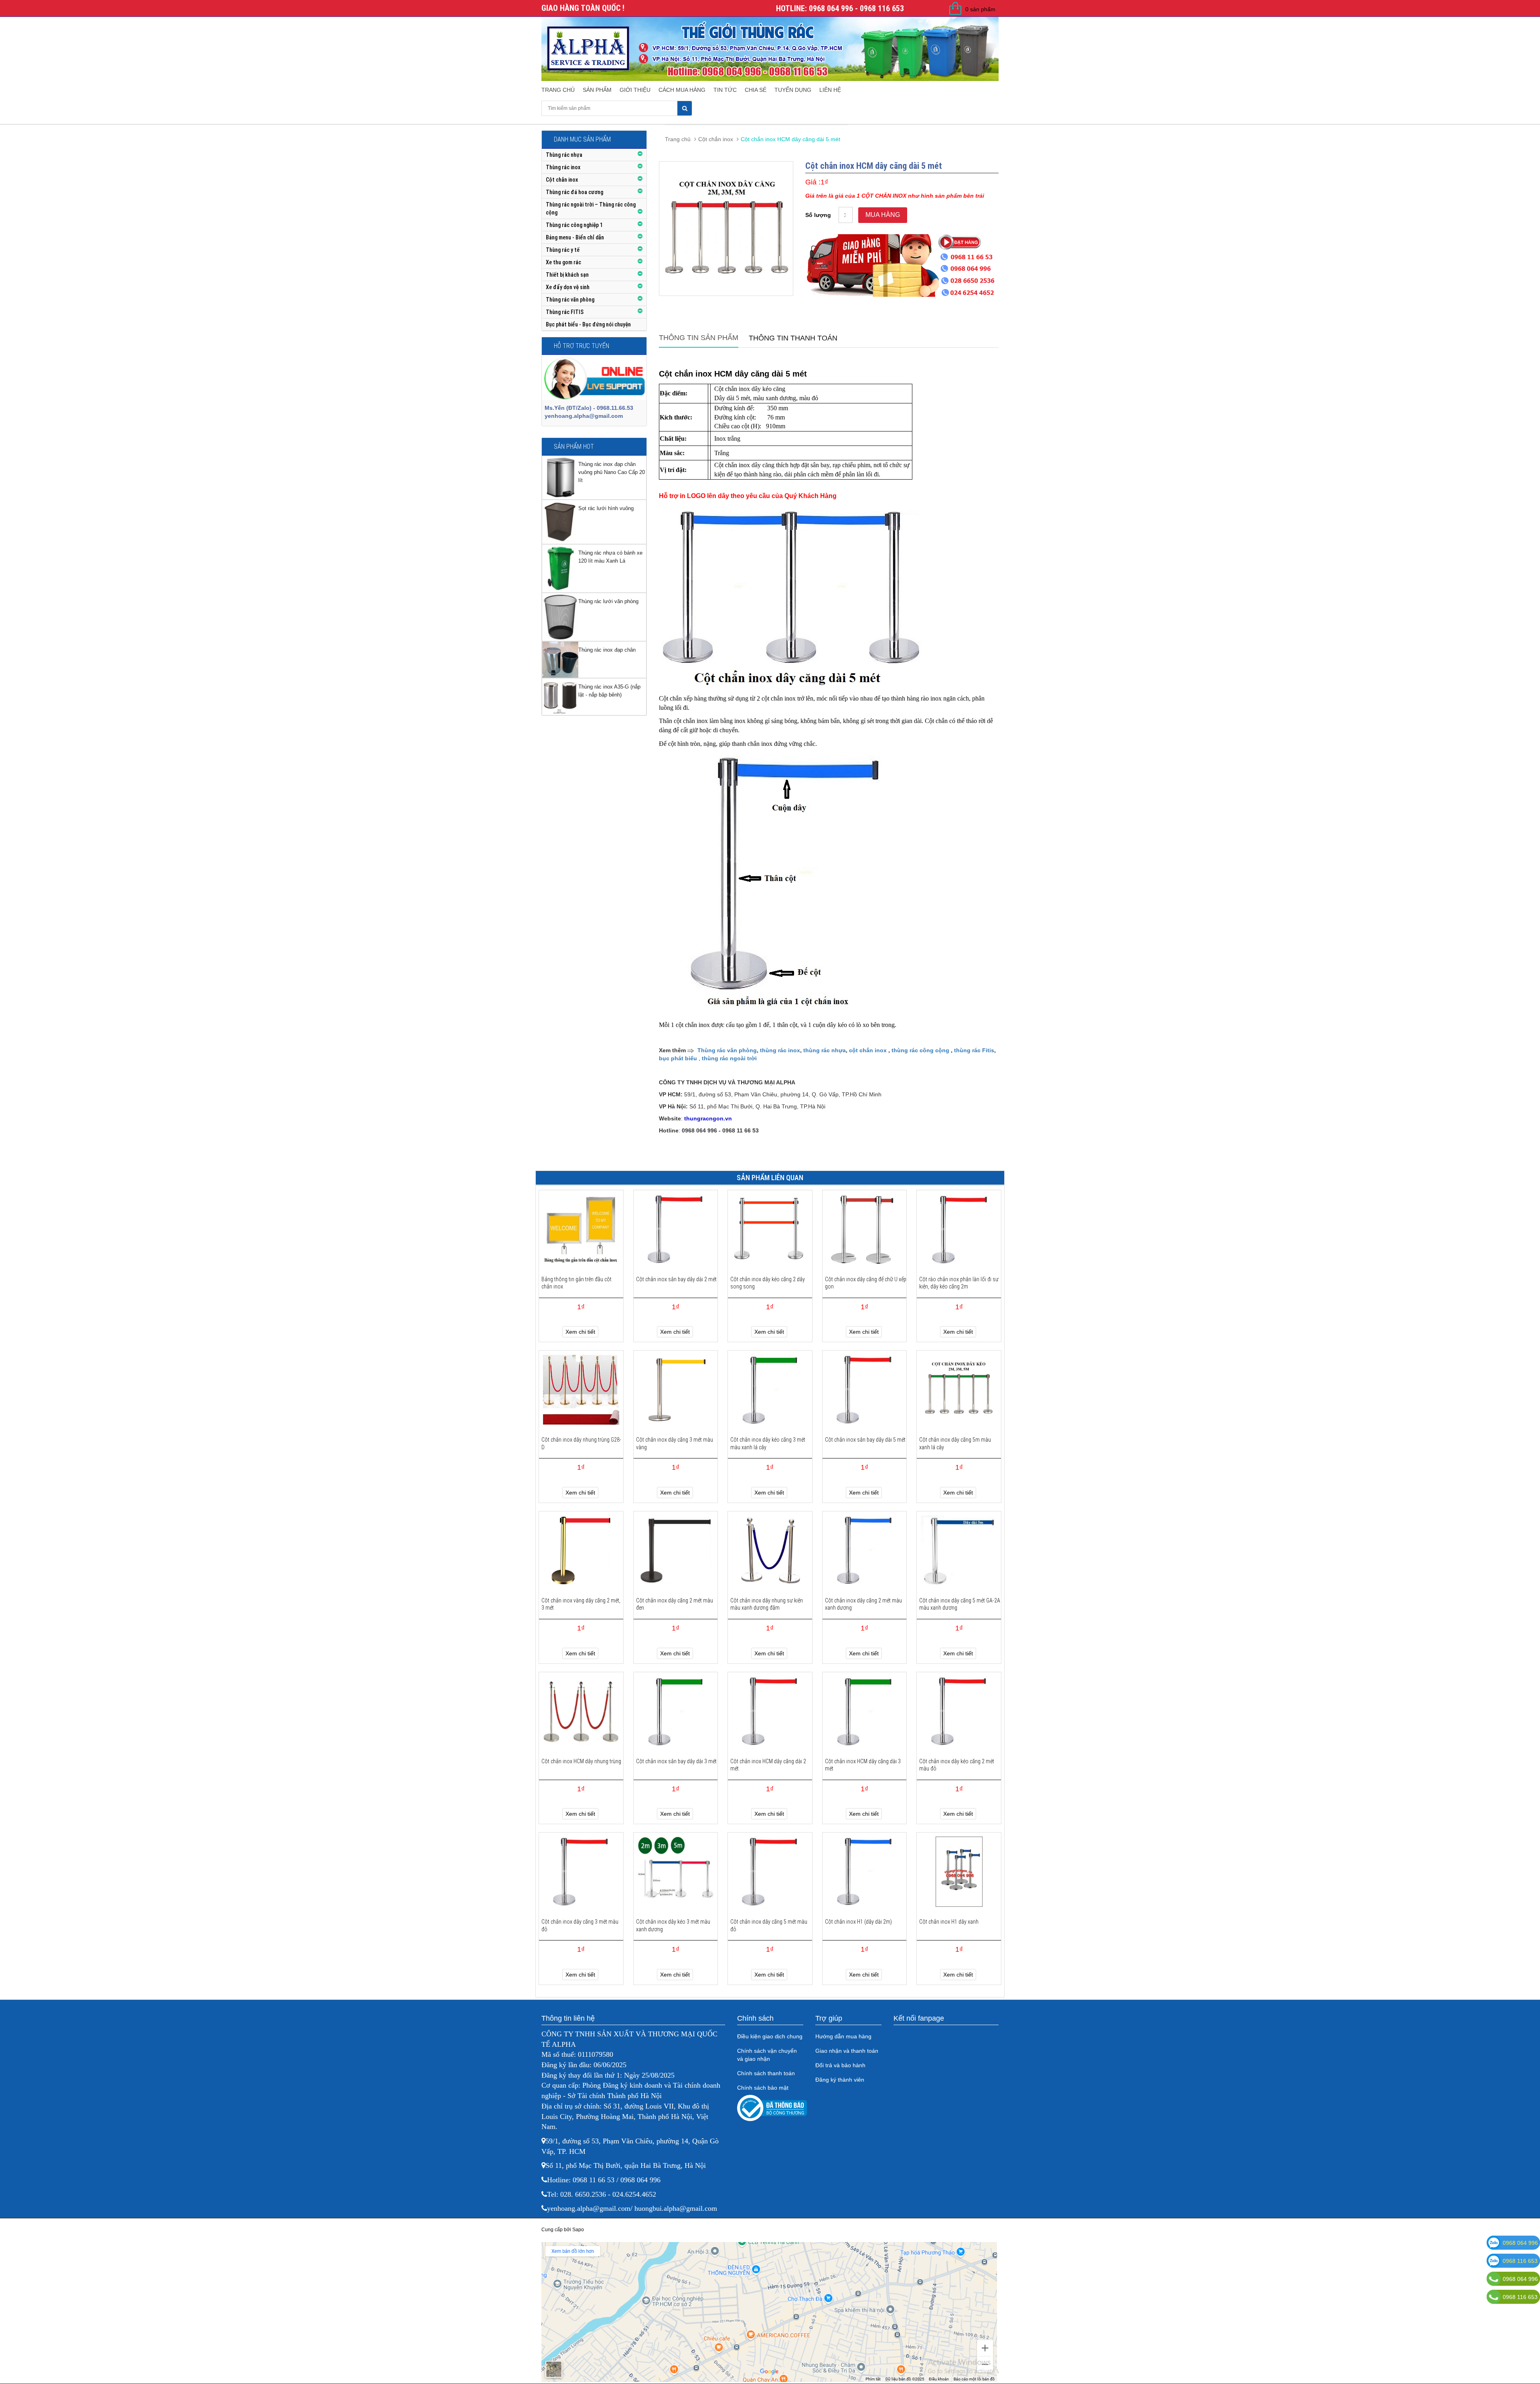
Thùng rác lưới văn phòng (608, 601)
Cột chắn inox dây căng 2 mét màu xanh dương (863, 1604)
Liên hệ (830, 90)
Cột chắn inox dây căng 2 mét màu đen (675, 1604)
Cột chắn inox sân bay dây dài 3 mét (676, 1761)
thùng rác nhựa (825, 1050)
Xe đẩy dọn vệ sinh (568, 287)
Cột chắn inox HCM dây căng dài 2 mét (768, 1765)
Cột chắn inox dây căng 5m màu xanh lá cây (955, 1443)
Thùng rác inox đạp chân (607, 650)
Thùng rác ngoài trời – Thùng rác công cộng (591, 209)
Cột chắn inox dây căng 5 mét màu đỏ (769, 1925)
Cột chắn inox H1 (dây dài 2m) (858, 1922)
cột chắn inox (868, 1050)
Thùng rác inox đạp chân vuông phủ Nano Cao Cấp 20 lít (612, 472)
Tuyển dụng (793, 90)
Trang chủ (558, 90)
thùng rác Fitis (974, 1050)
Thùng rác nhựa (564, 155)
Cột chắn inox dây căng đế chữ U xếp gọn (866, 1283)
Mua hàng (883, 215)
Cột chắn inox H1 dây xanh (949, 1922)
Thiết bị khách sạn (567, 275)
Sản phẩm (597, 90)
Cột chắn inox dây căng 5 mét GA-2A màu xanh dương (960, 1604)
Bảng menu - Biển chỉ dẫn (575, 237)
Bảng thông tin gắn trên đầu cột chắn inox (576, 1283)
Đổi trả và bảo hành (840, 2065)
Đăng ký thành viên (840, 2080)
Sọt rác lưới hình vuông (606, 508)
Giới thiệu (635, 90)
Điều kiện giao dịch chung (770, 2036)
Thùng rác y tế (563, 250)
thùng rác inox (780, 1050)
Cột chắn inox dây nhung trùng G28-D (581, 1443)
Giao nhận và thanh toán (847, 2051)
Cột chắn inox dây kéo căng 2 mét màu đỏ (957, 1765)
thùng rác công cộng (920, 1050)
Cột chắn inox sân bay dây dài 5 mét (865, 1440)
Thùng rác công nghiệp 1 (574, 225)
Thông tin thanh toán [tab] (793, 338)
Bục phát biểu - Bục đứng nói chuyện (588, 324)
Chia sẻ (756, 90)
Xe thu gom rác (563, 262)
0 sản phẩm (980, 9)
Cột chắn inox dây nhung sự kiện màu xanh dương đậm (767, 1604)
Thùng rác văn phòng (570, 300)
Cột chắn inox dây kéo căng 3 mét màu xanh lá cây (768, 1443)
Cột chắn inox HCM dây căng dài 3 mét (863, 1765)
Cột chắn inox (562, 180)
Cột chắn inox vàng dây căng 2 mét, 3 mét (581, 1604)
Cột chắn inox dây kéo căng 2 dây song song (768, 1283)
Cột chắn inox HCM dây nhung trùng (581, 1761)
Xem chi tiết (580, 1332)
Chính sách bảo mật (763, 2088)
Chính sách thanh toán (766, 2073)
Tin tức (725, 90)
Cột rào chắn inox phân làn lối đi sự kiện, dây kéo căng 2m (959, 1283)
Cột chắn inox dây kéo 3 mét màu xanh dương (673, 1925)
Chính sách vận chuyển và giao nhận (767, 2055)
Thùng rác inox (563, 167)
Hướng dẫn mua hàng (843, 2036)
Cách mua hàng (682, 90)
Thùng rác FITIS (565, 312)
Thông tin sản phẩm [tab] (699, 338)
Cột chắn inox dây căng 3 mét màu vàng (675, 1443)
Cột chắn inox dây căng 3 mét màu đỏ (580, 1925)
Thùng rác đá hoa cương (574, 192)
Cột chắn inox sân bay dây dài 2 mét (676, 1279)
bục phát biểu (678, 1058)
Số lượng (818, 215)
